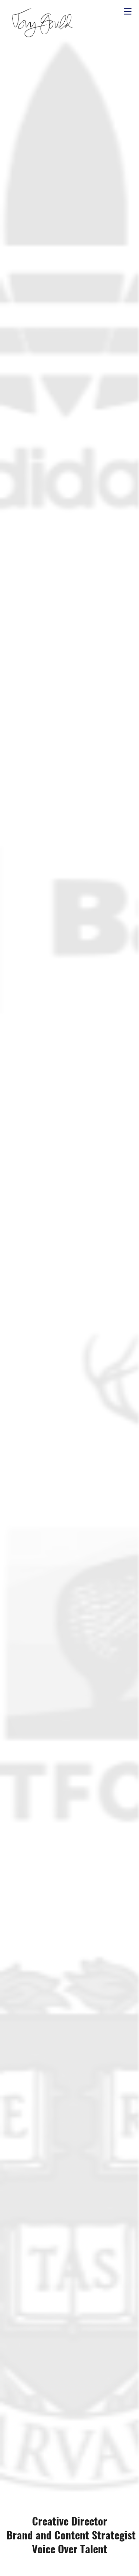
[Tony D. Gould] (42, 23)
